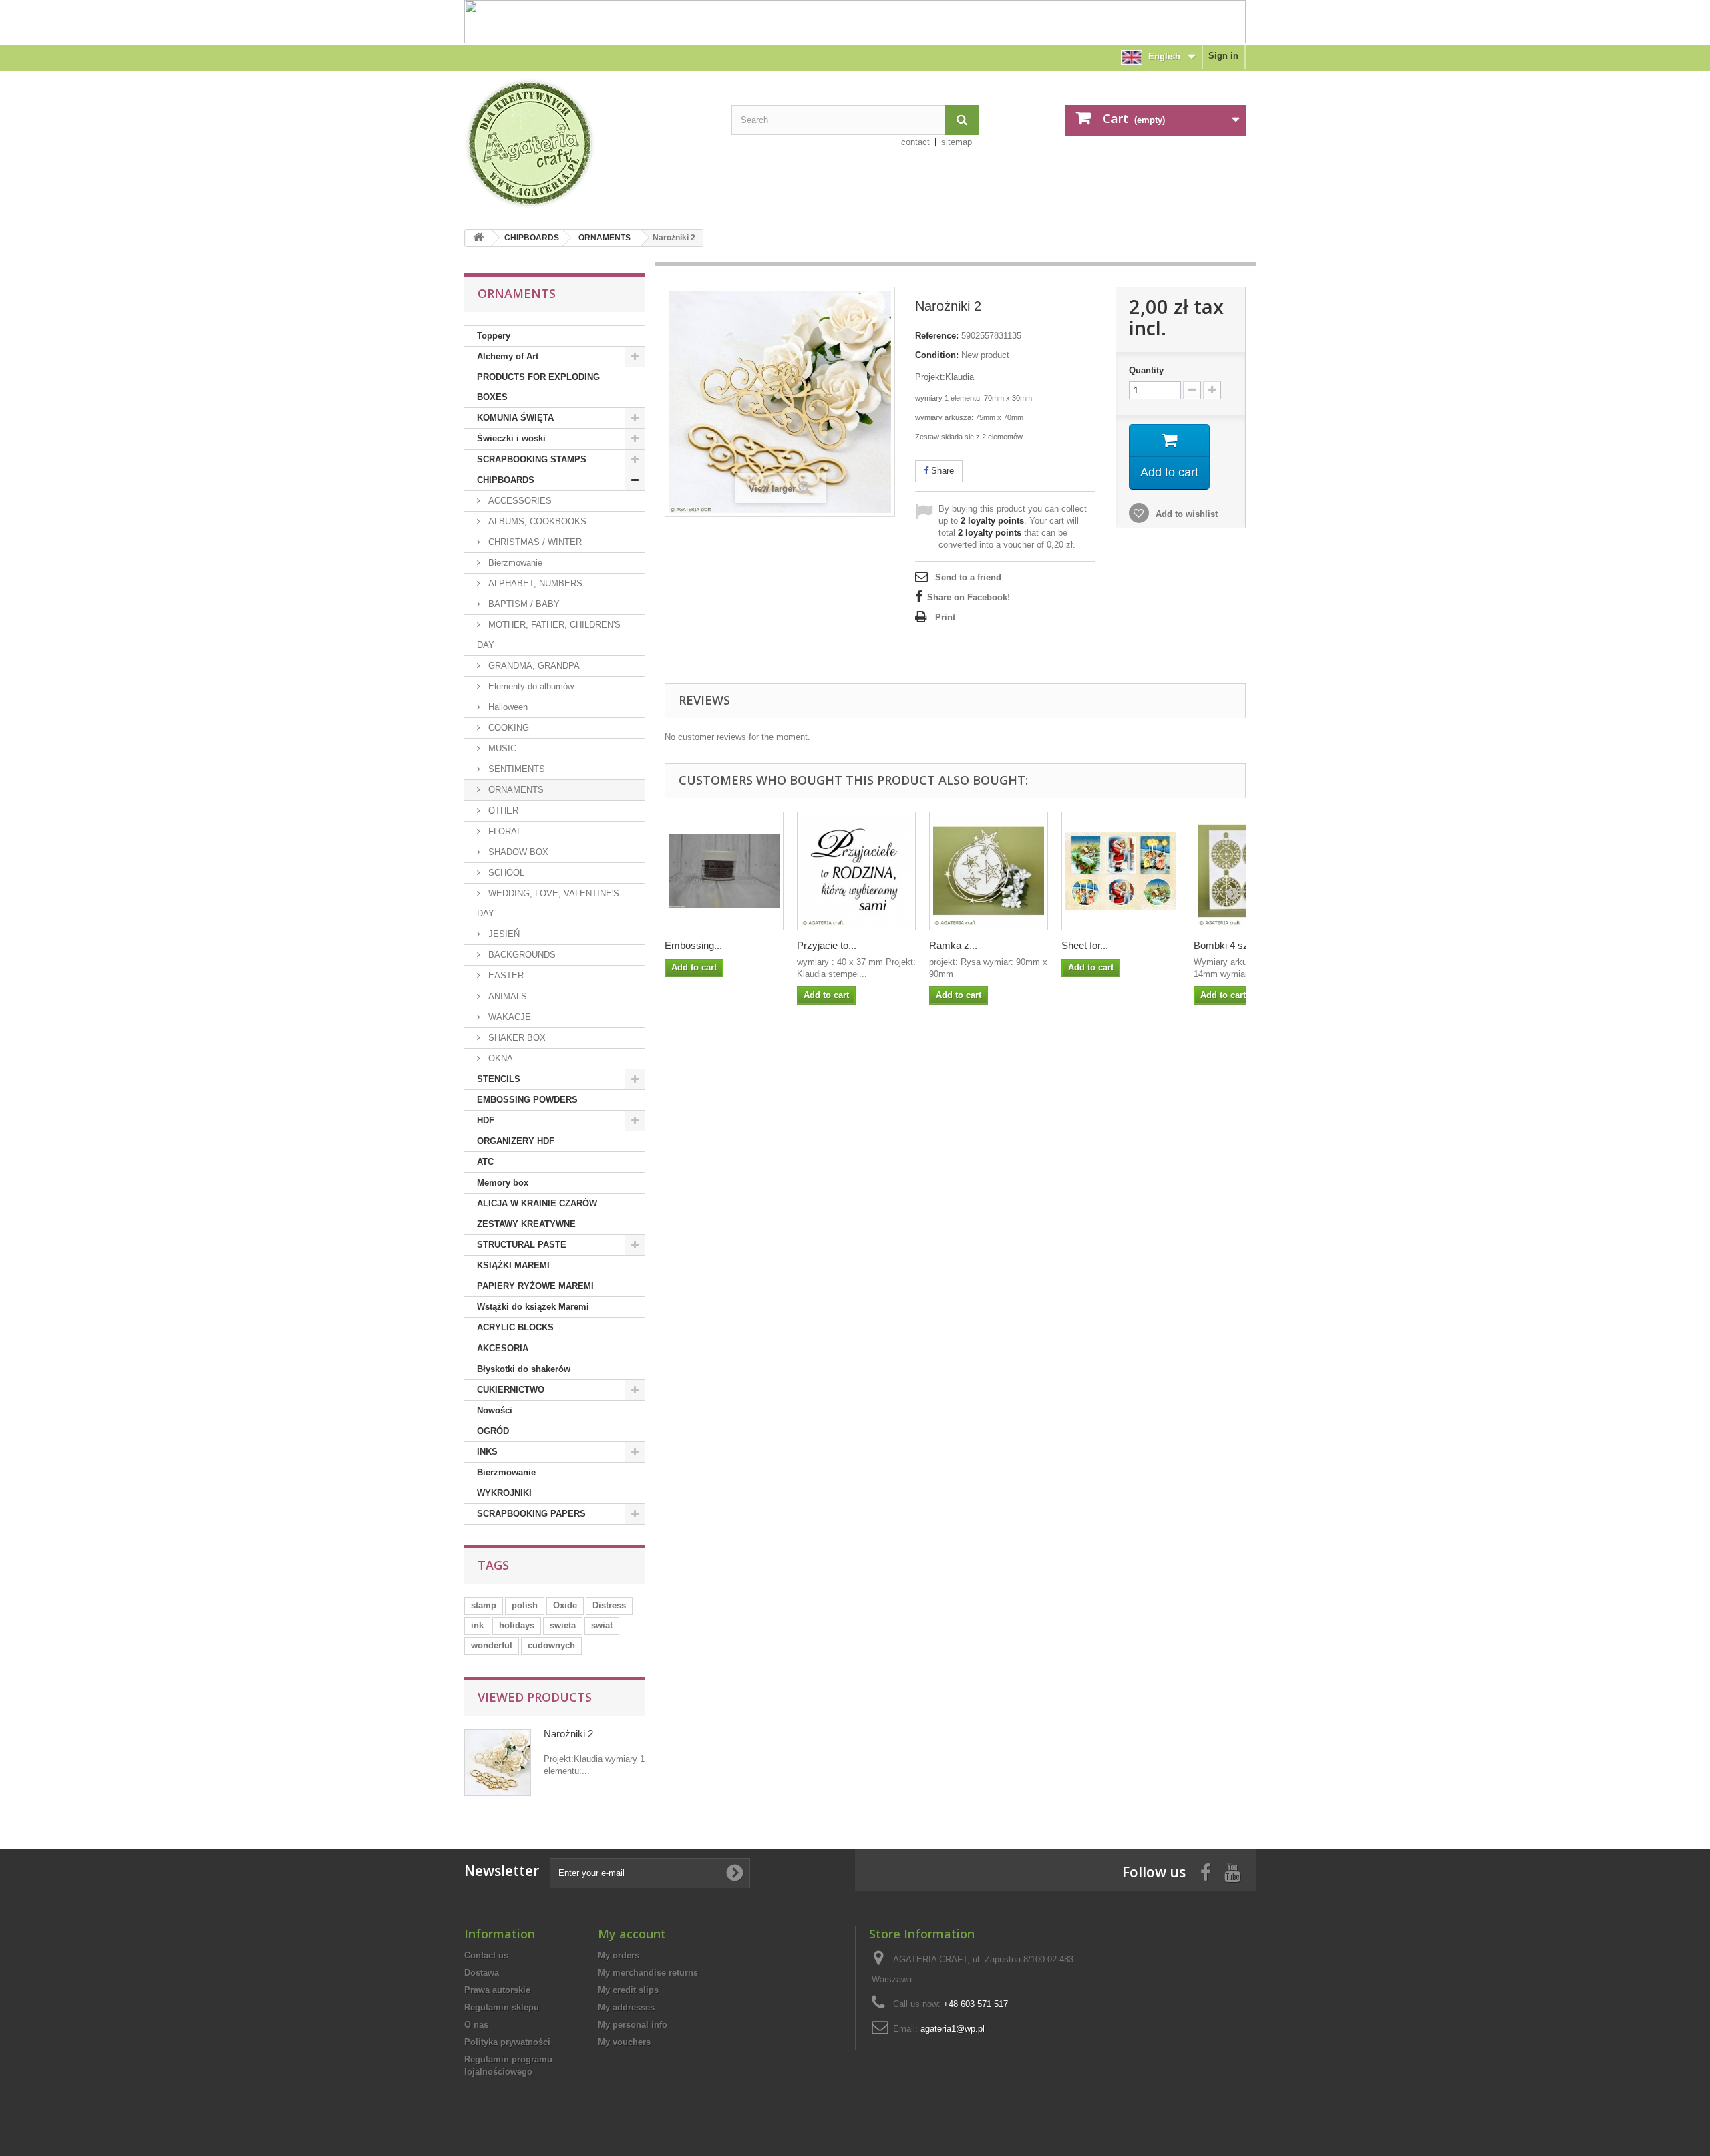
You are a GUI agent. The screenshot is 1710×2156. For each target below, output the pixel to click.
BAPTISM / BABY (523, 604)
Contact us (486, 1955)
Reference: (937, 336)
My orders (619, 1955)
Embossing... (693, 945)
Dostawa (482, 1973)
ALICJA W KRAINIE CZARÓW (537, 1203)
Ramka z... (953, 945)
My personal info (633, 2025)
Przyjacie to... (827, 945)
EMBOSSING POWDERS (527, 1100)
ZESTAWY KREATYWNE (526, 1224)
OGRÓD (493, 1431)
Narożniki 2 (568, 1734)
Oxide (565, 1605)
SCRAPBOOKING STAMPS (532, 459)
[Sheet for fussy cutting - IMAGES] (1121, 871)
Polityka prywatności (507, 2042)
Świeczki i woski (511, 438)
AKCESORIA (503, 1348)
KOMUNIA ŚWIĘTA (515, 418)
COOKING (507, 728)
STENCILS (499, 1079)
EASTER (505, 975)
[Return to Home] (478, 238)
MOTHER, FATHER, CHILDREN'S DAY (549, 635)
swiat (602, 1625)
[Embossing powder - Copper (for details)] (724, 871)
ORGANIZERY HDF (516, 1141)
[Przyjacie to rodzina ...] (856, 871)
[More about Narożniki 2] (498, 1763)
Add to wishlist (1185, 514)
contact (915, 142)
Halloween (507, 707)
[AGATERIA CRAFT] (588, 144)
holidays (517, 1625)
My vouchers (624, 2042)
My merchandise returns (648, 1973)
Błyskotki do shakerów (524, 1369)
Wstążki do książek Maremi (533, 1307)
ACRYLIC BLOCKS (515, 1327)
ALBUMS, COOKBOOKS (536, 521)
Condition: (937, 355)
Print (945, 617)
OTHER (502, 811)
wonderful (492, 1645)
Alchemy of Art (508, 356)
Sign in (1223, 56)
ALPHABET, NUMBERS (534, 583)
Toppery (494, 336)
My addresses (626, 2007)
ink (477, 1625)
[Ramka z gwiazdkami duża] (989, 871)
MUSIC (501, 748)
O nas (476, 2025)
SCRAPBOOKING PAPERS (531, 1514)
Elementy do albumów (530, 686)
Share (941, 471)
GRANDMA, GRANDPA (533, 666)
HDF (486, 1120)
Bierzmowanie (514, 563)
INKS (487, 1452)
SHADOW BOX (517, 852)
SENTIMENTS (515, 769)
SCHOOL (505, 873)
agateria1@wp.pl (953, 2029)
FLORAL (504, 831)
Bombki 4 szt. (1224, 945)
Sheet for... (1085, 945)
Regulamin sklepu (502, 2007)
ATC (485, 1162)
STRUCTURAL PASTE (522, 1245)
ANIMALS (506, 996)
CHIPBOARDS (532, 238)
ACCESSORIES (519, 501)
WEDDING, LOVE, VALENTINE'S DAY (548, 903)
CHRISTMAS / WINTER (534, 542)
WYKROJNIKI (504, 1493)
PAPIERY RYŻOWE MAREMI (535, 1286)
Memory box (503, 1183)
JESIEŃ (503, 934)
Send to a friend (968, 577)
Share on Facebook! (969, 597)
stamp (484, 1605)
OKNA (499, 1058)
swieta (563, 1625)
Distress (609, 1605)
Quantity (1146, 370)
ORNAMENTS (605, 238)
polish (525, 1605)
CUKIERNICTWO (511, 1390)
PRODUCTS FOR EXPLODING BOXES (538, 387)
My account (632, 1934)
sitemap (957, 142)
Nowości (495, 1410)
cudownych (551, 1645)
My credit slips (628, 1990)
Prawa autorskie (497, 1990)
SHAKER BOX (516, 1038)
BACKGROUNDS (521, 955)
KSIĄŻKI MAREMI (513, 1265)
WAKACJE (508, 1017)
